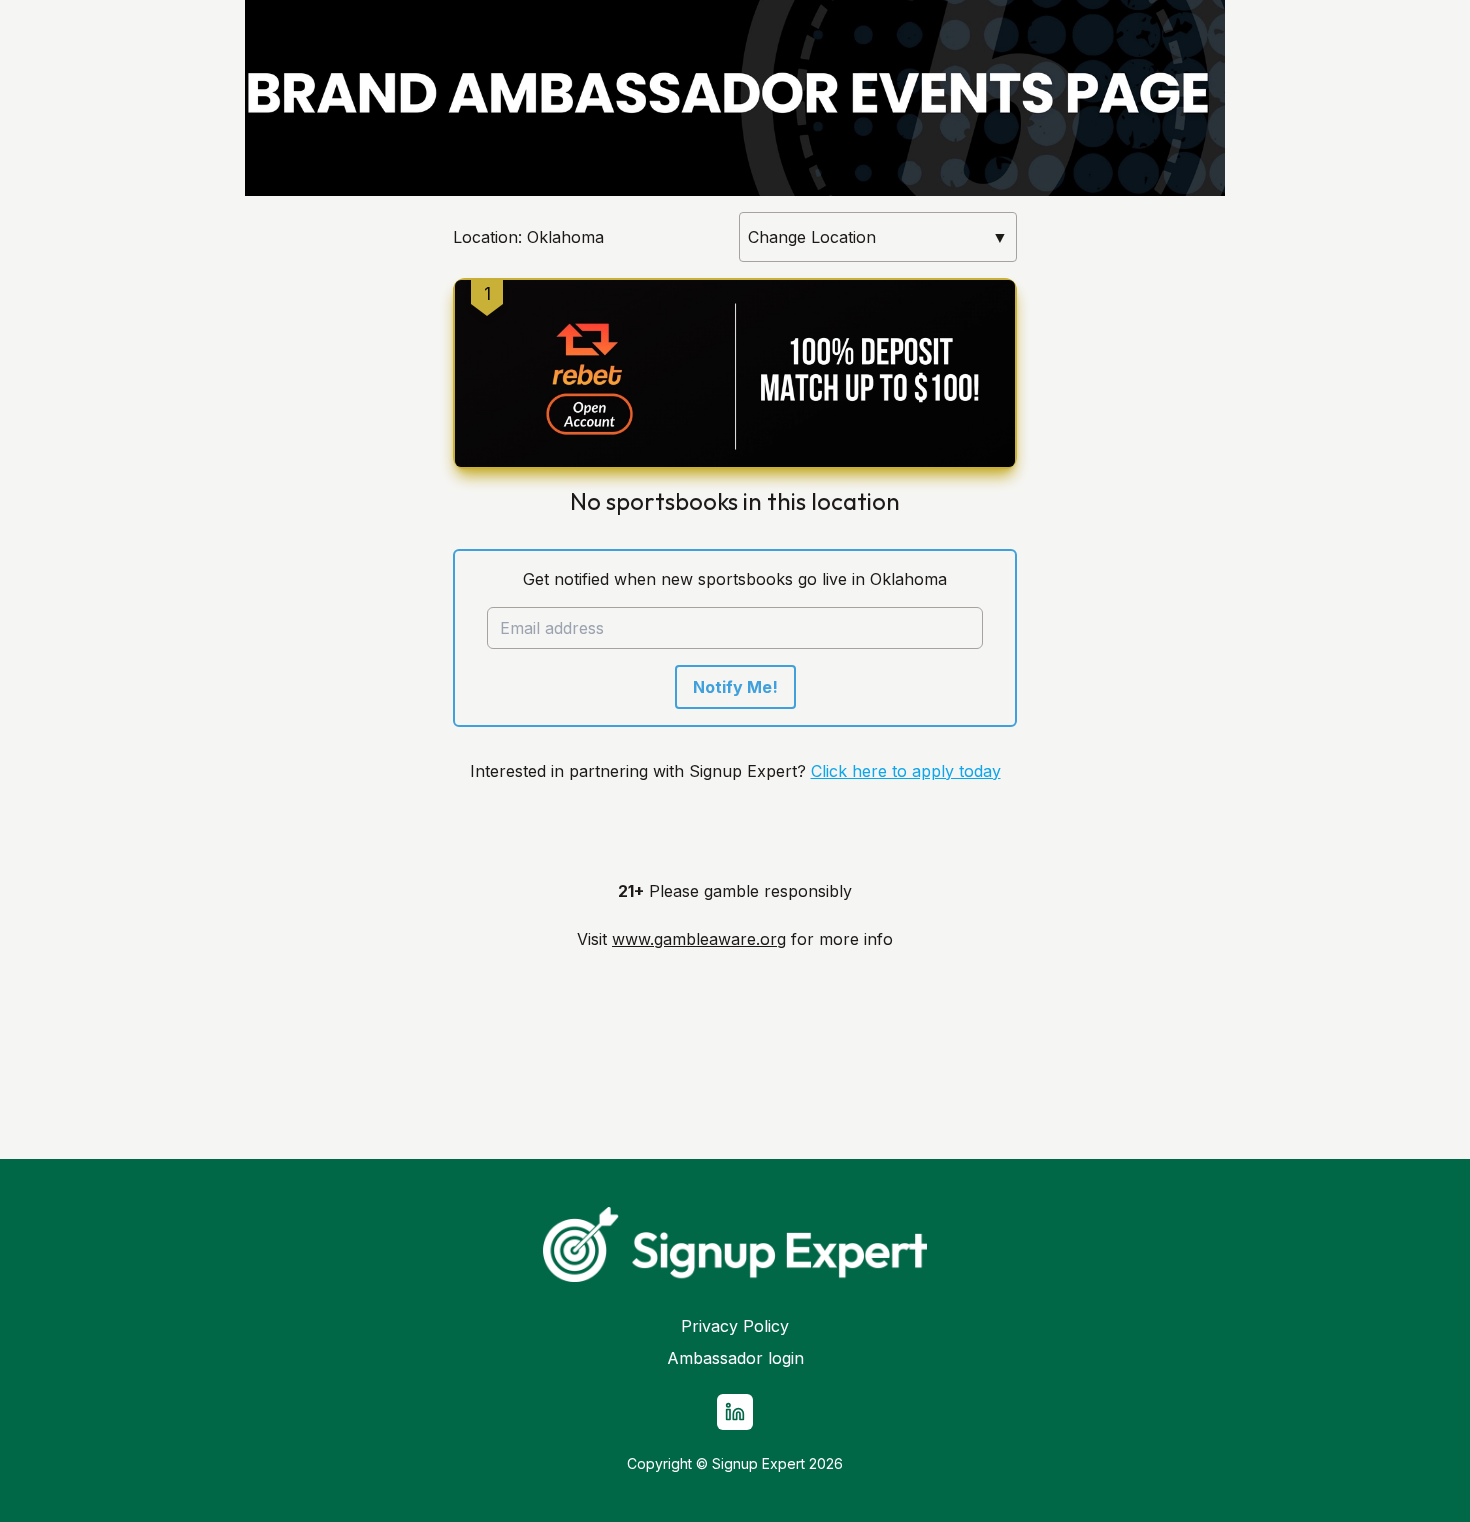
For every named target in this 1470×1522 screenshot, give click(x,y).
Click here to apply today (906, 771)
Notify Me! (735, 687)
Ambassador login (735, 1358)
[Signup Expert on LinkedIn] (735, 1412)
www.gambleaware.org (699, 939)
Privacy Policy (735, 1326)
